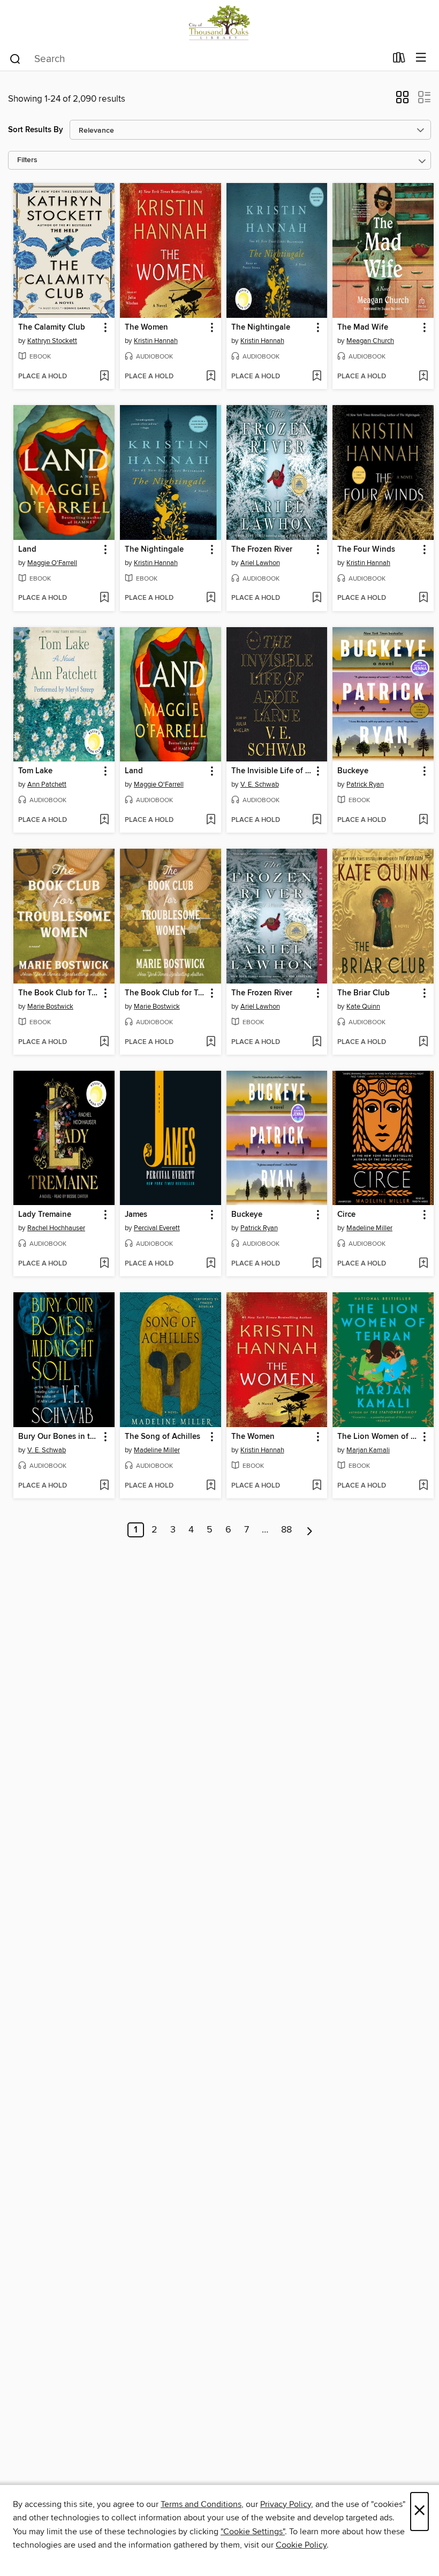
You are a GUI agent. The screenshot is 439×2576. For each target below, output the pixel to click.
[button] (402, 101)
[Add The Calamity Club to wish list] (104, 377)
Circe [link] (346, 1215)
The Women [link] (146, 327)
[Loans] (399, 60)
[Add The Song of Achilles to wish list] (211, 1486)
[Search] (15, 58)
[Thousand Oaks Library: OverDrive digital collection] (219, 23)
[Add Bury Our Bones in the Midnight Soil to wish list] (104, 1486)
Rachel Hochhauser (56, 1228)
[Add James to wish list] (211, 1264)
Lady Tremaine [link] (45, 1215)
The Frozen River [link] (262, 550)
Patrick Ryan (365, 784)
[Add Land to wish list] (104, 598)
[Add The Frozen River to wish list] (317, 598)
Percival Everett (157, 1228)
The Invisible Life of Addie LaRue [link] (272, 771)
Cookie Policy (301, 2545)
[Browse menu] (421, 58)
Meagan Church (370, 341)
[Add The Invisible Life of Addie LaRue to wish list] (317, 820)
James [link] (136, 1215)
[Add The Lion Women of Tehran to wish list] (423, 1486)
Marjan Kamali (368, 1450)
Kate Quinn (363, 1007)
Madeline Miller (369, 1228)
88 (286, 1530)
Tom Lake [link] (35, 771)
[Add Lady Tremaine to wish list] (104, 1264)
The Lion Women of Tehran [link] (378, 1437)
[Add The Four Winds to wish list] (423, 598)
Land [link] (27, 550)
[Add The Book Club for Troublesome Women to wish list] (104, 1042)
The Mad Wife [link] (363, 327)
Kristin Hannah (156, 341)
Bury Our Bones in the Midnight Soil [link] (59, 1437)
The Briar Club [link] (364, 993)
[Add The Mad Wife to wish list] (423, 377)
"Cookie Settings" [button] (253, 2532)
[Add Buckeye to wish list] (423, 820)
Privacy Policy (286, 2504)
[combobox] (197, 59)
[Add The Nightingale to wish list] (317, 377)
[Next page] (310, 1530)
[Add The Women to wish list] (211, 377)
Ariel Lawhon (260, 563)
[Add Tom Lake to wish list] (104, 820)
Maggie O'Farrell (52, 563)
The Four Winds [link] (366, 550)
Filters (27, 160)
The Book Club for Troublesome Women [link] (59, 993)
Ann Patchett (47, 784)
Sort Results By (36, 130)
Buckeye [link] (353, 771)
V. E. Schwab (260, 784)
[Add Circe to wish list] (423, 1264)
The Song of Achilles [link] (162, 1437)
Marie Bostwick (50, 1007)
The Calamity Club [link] (52, 327)
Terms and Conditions (201, 2504)
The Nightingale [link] (261, 327)
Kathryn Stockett (52, 341)
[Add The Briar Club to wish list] (423, 1042)
